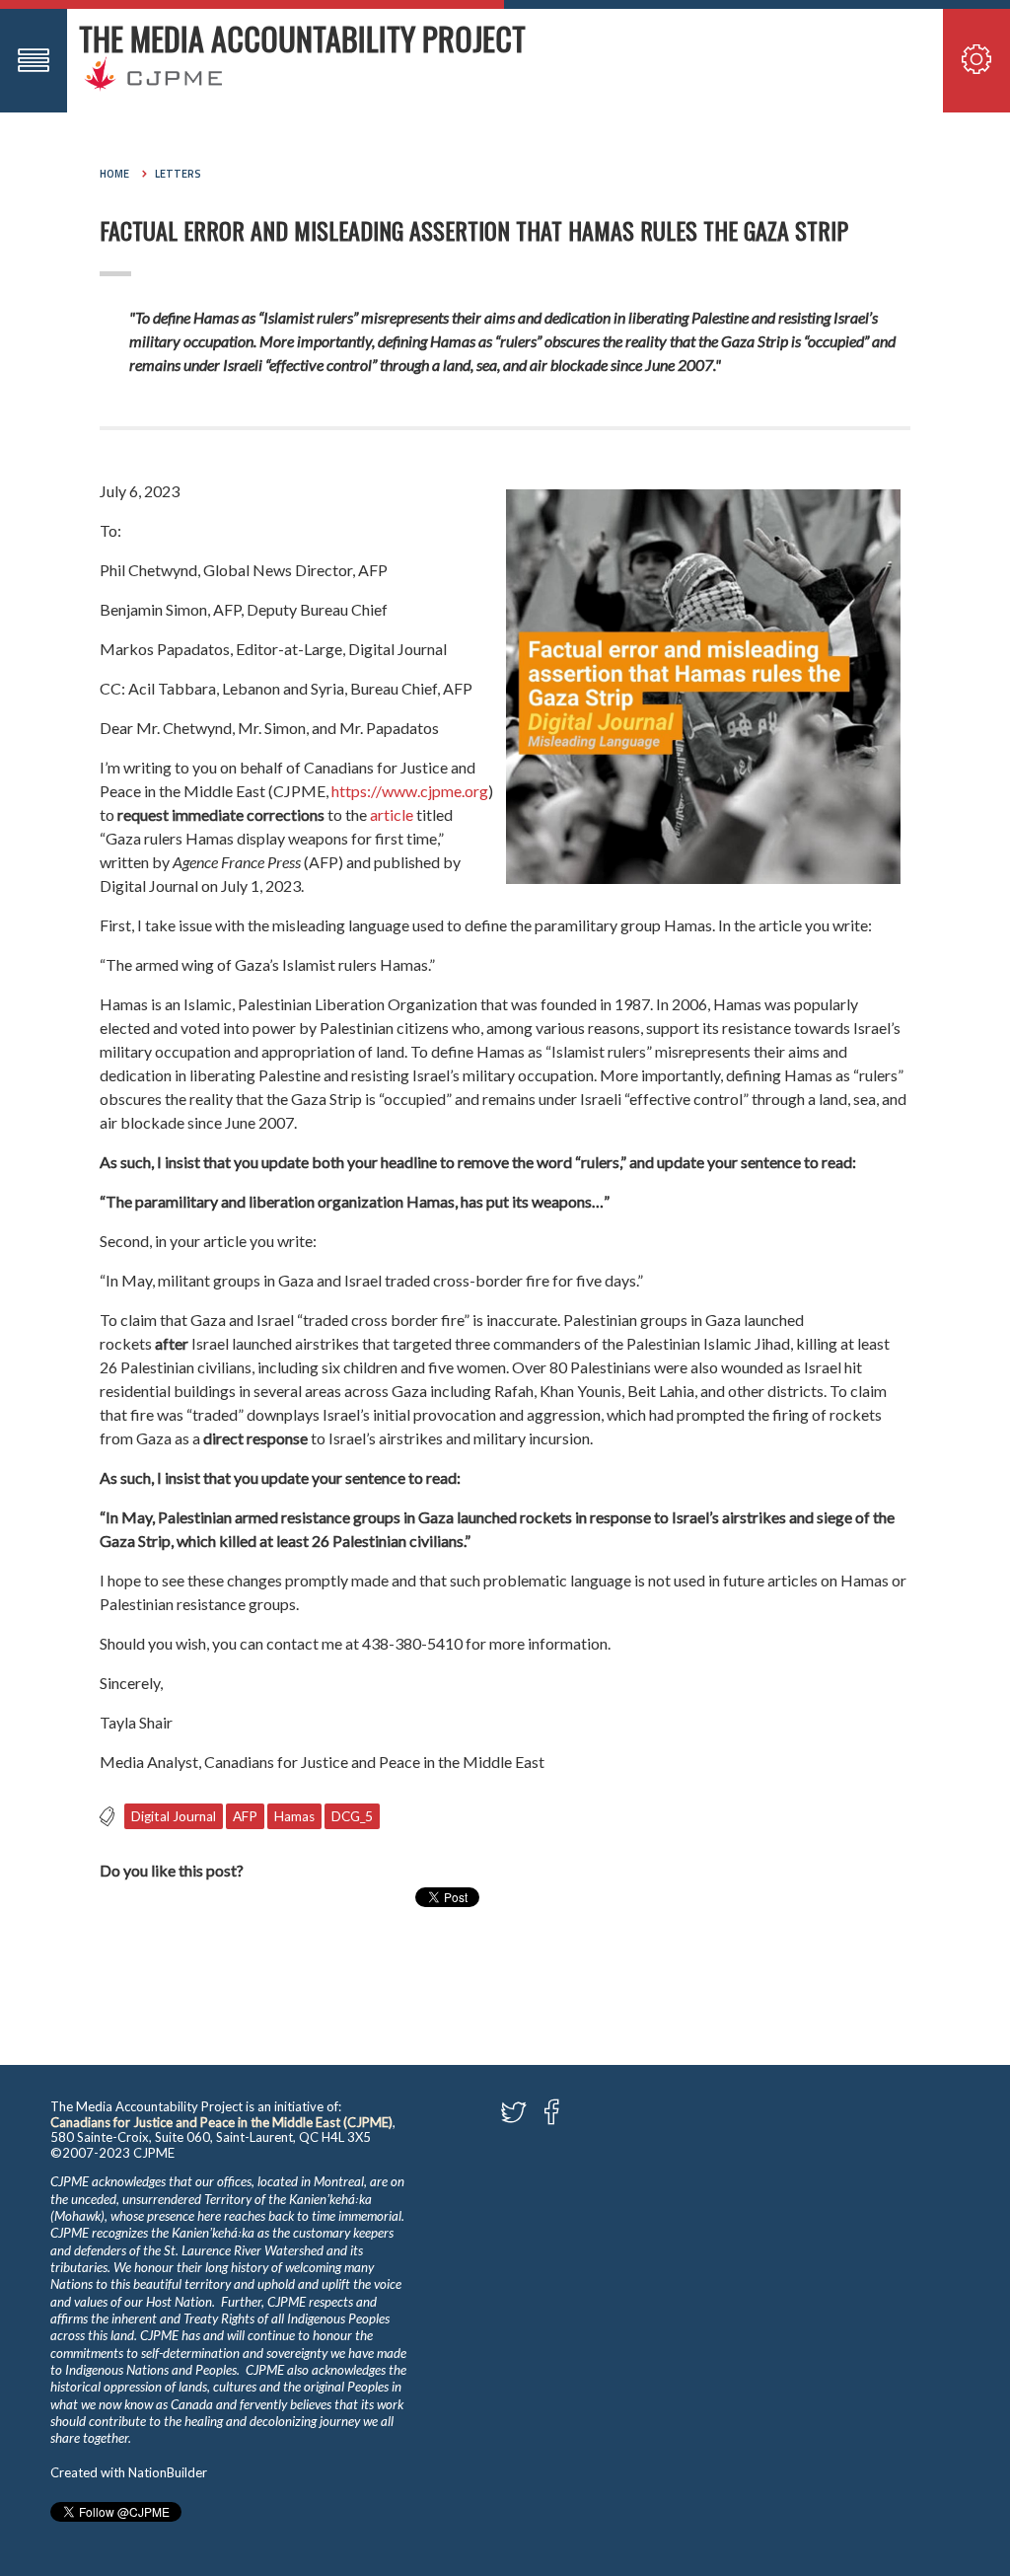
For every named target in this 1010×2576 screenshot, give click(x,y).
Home (114, 174)
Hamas (294, 1816)
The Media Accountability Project (302, 38)
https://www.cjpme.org (410, 791)
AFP (245, 1816)
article (392, 814)
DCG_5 (352, 1816)
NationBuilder (168, 2472)
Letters (178, 174)
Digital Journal (174, 1816)
